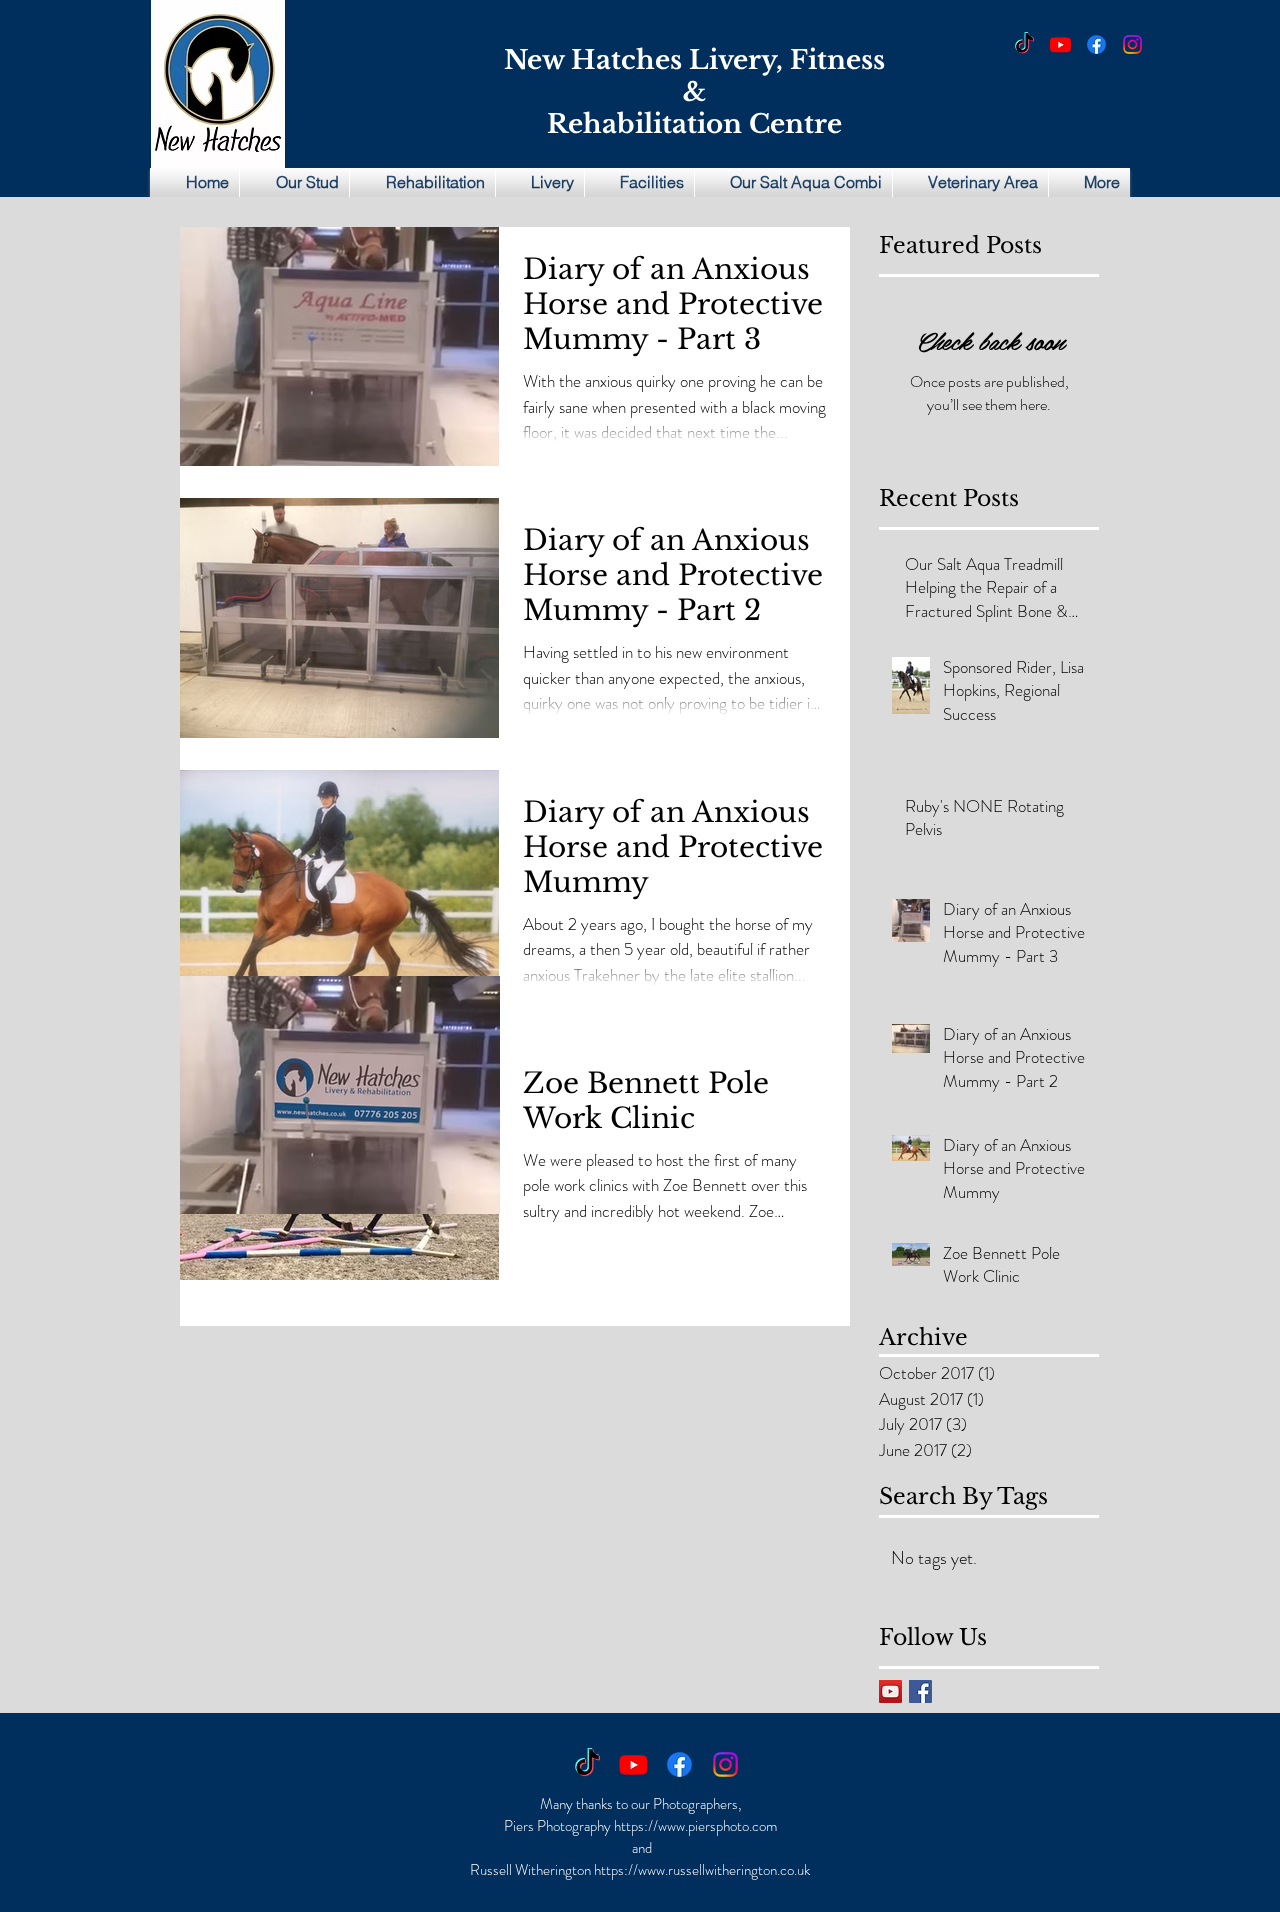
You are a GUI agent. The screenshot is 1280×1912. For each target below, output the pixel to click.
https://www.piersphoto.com (695, 1826)
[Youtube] (1060, 44)
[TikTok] (1024, 44)
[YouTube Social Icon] (890, 1691)
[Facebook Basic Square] (920, 1691)
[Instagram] (1132, 44)
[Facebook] (1096, 44)
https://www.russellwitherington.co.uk (702, 1870)
